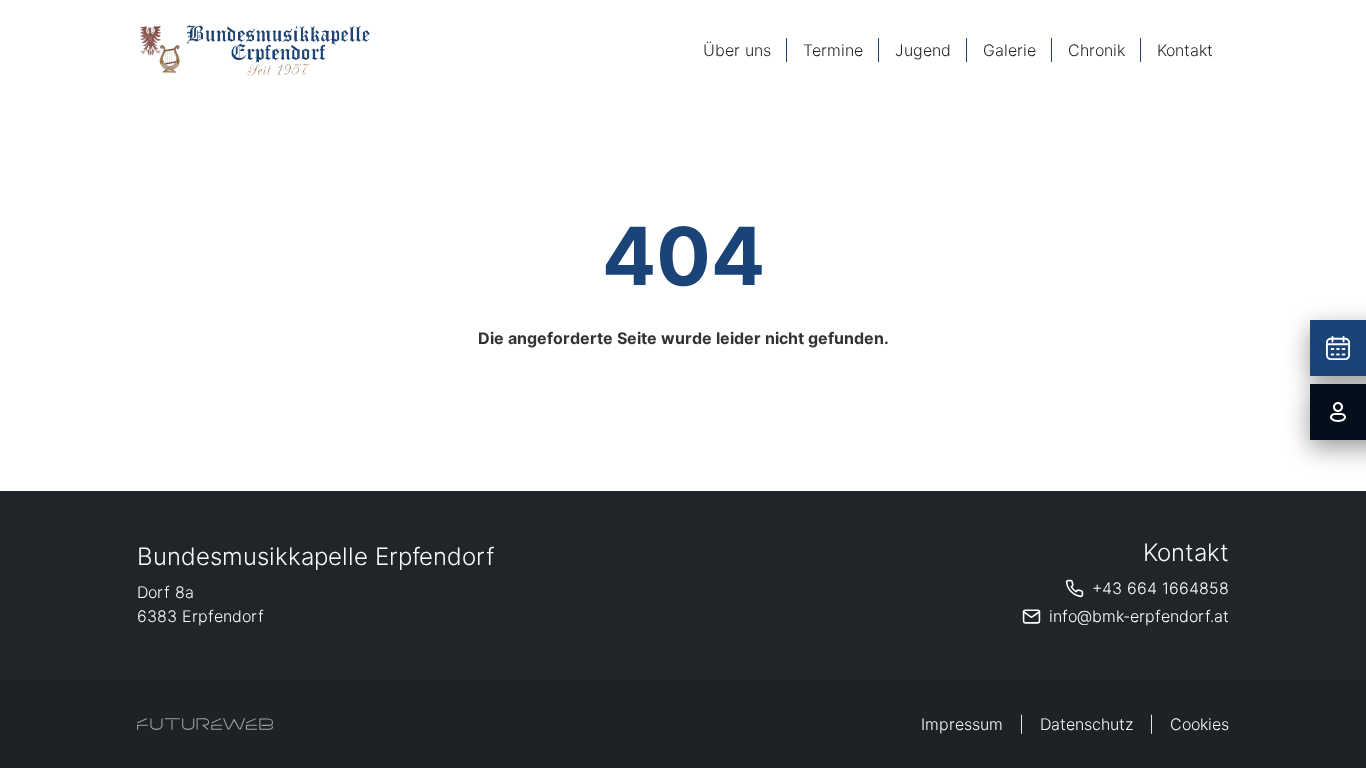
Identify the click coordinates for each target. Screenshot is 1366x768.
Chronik (1096, 50)
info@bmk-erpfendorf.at (1139, 616)
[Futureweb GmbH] (205, 724)
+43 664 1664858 (1160, 588)
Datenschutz (1086, 724)
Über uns (737, 50)
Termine (833, 50)
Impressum (962, 724)
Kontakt (1185, 50)
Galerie (1009, 50)
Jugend (923, 50)
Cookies (1199, 724)
